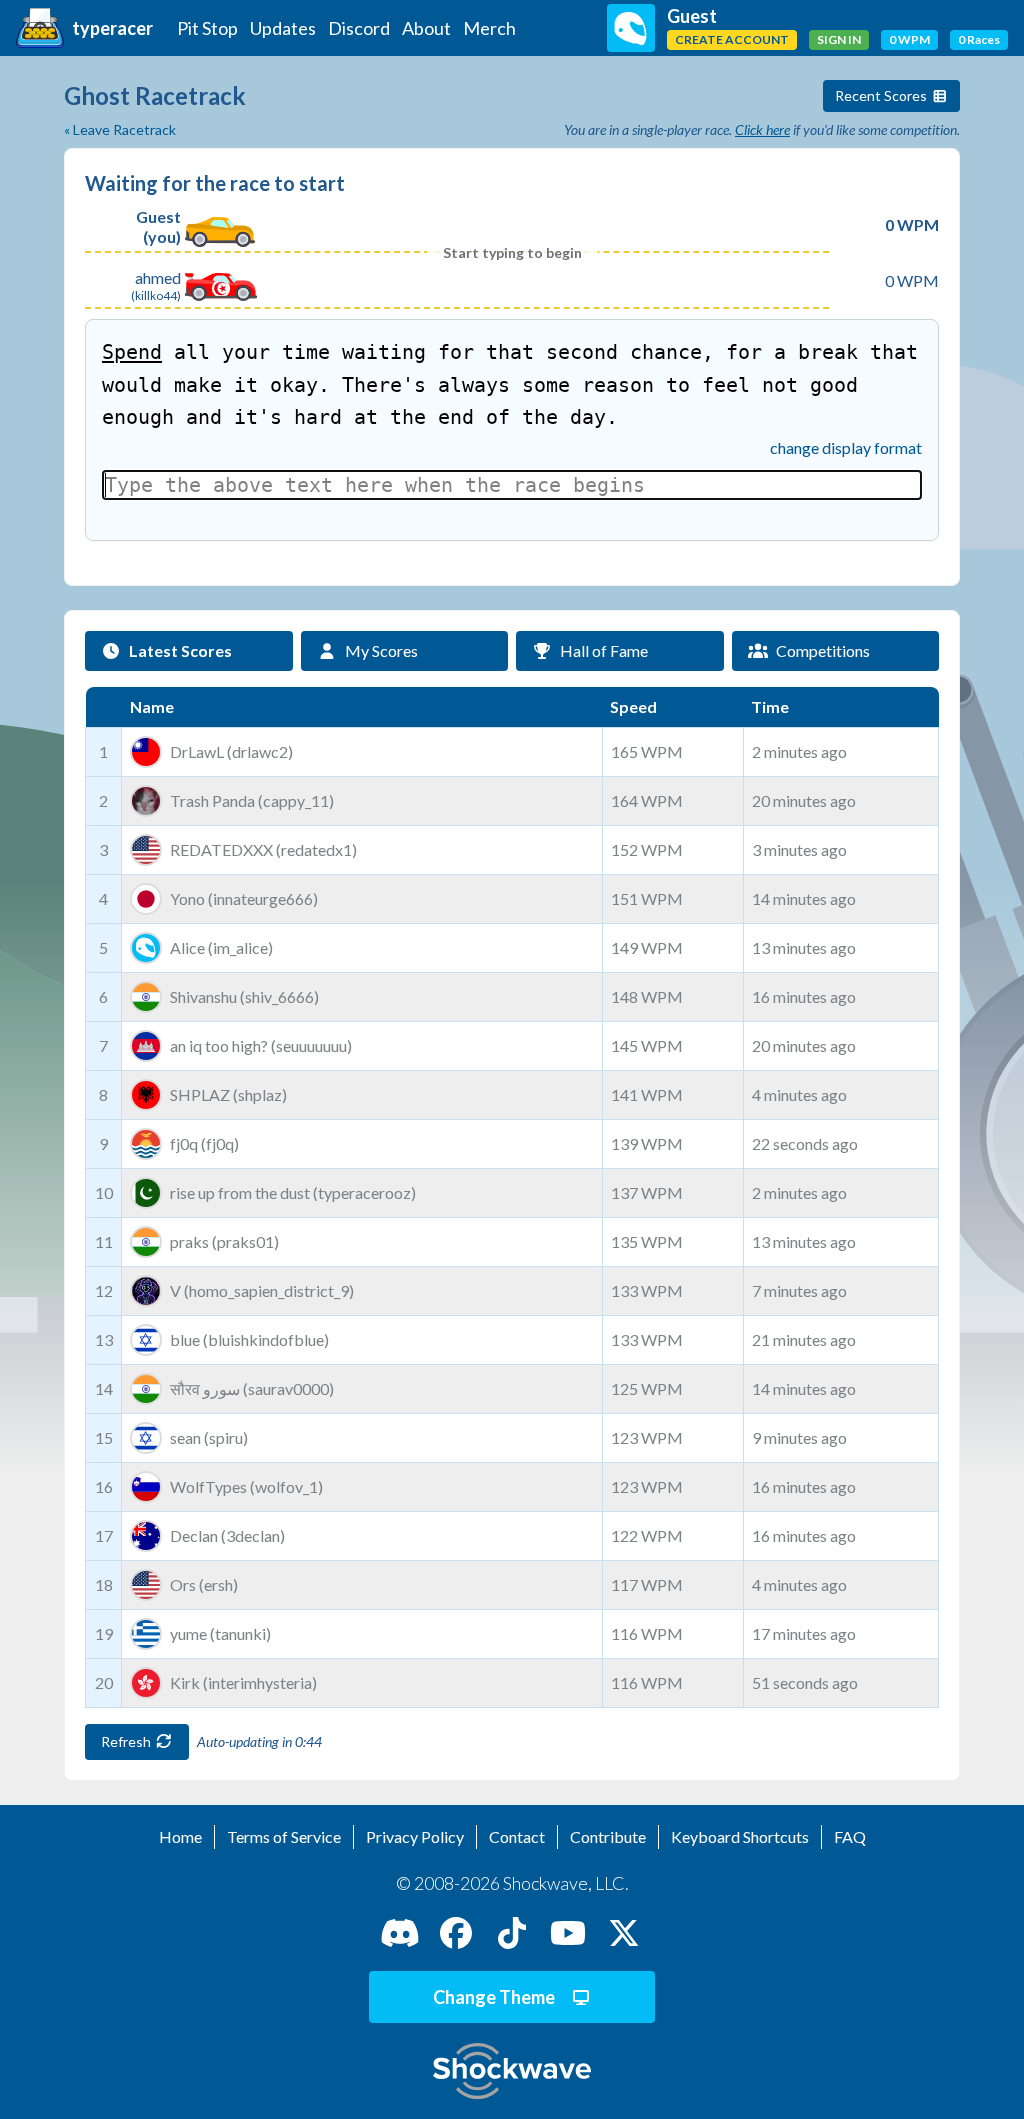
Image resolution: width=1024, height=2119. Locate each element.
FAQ (850, 1836)
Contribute (608, 1836)
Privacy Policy (415, 1836)
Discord (359, 28)
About (426, 28)
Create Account (732, 39)
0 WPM (909, 39)
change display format (846, 447)
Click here (762, 129)
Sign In (839, 39)
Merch (489, 28)
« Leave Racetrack (120, 129)
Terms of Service (284, 1836)
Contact (517, 1836)
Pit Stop (207, 28)
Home (180, 1836)
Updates (283, 28)
